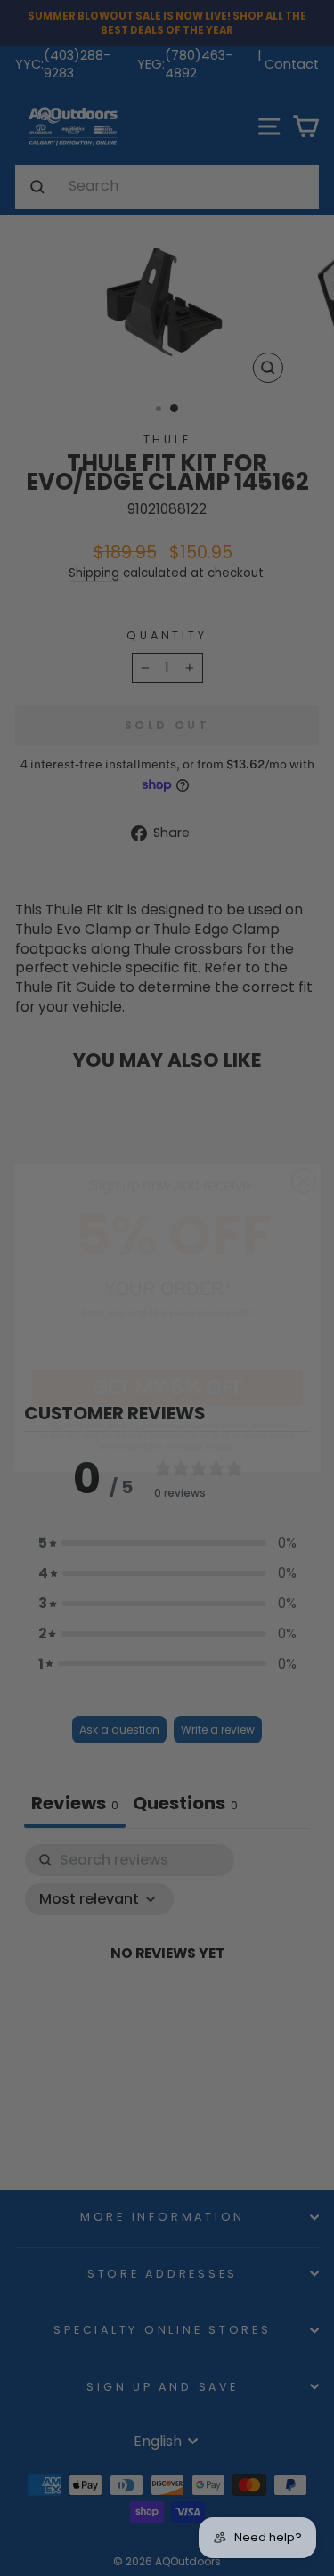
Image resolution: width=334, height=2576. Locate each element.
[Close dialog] (303, 1151)
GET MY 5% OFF (167, 1357)
